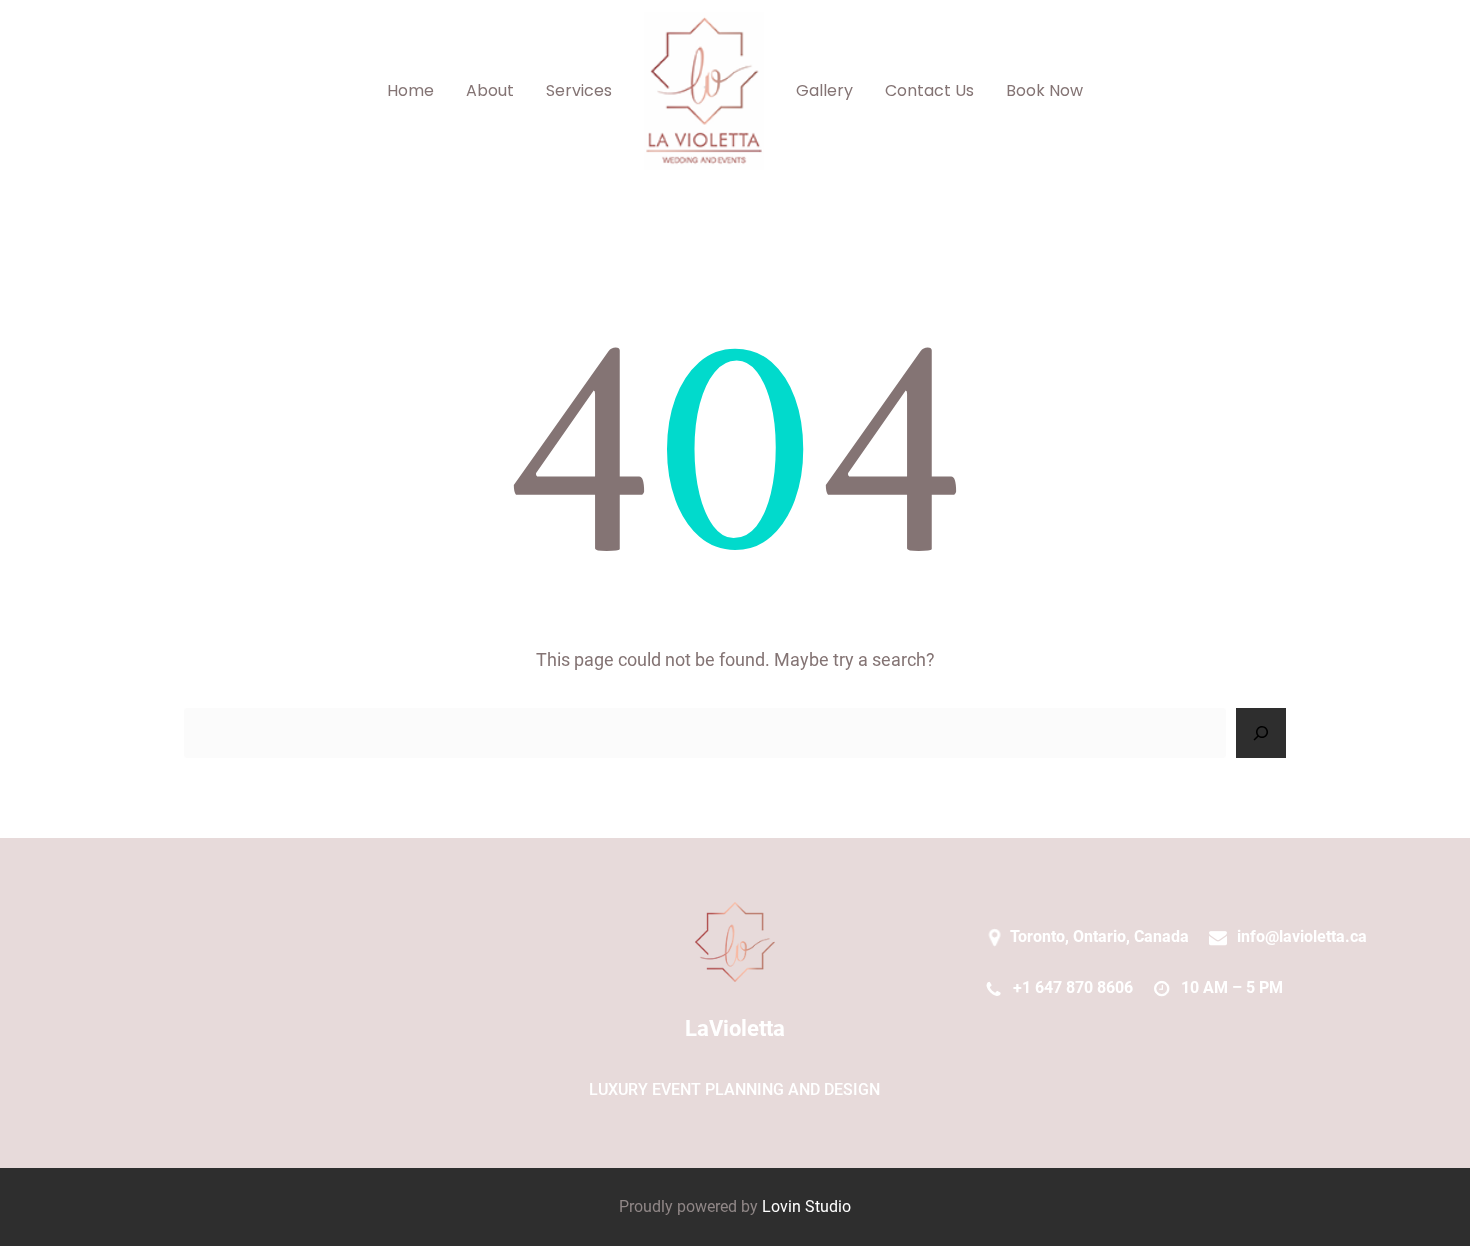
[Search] (1261, 733)
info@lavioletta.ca (1302, 936)
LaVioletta (735, 1028)
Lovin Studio (806, 1206)
